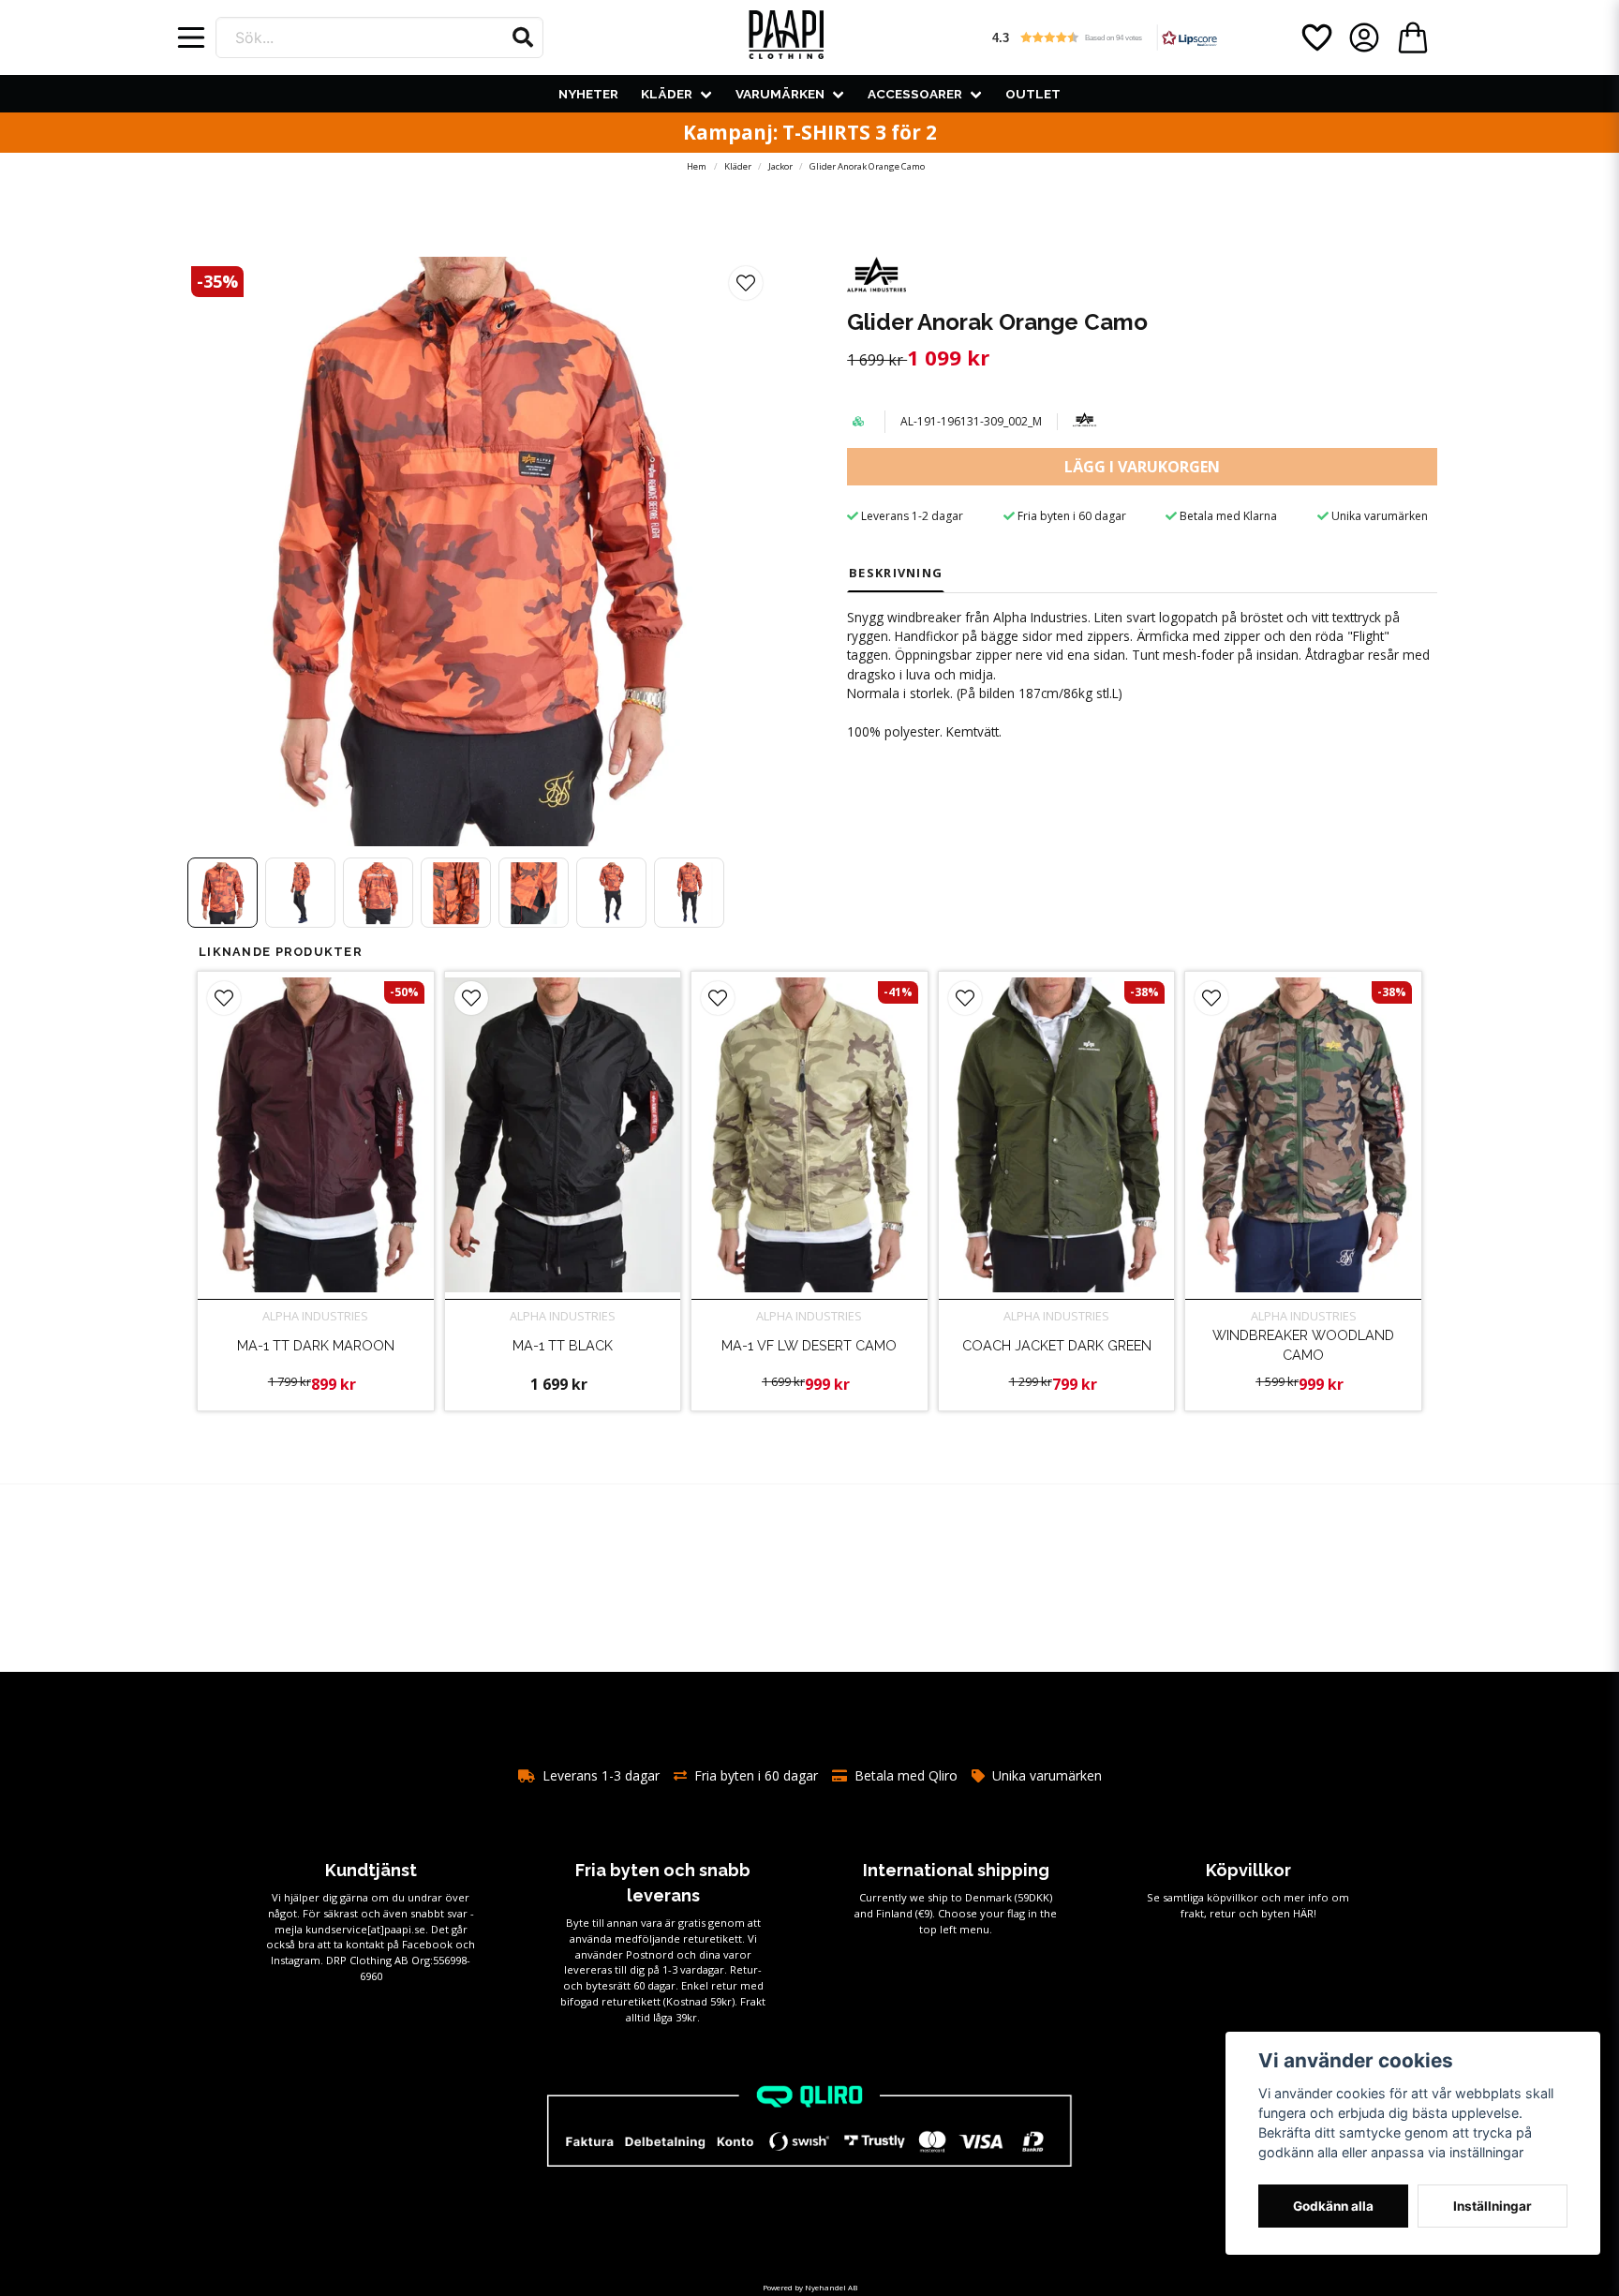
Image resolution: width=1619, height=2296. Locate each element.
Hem (697, 166)
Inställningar (1493, 2206)
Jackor (780, 166)
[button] (523, 37)
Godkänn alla (1333, 2206)
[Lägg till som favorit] (1315, 37)
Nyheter (588, 94)
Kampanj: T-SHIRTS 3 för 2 (810, 132)
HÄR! (1305, 1913)
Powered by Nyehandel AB (810, 2287)
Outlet (1033, 94)
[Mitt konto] (1364, 37)
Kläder (667, 94)
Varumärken (780, 94)
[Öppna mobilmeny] (191, 37)
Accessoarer (915, 94)
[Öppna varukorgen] (1413, 37)
